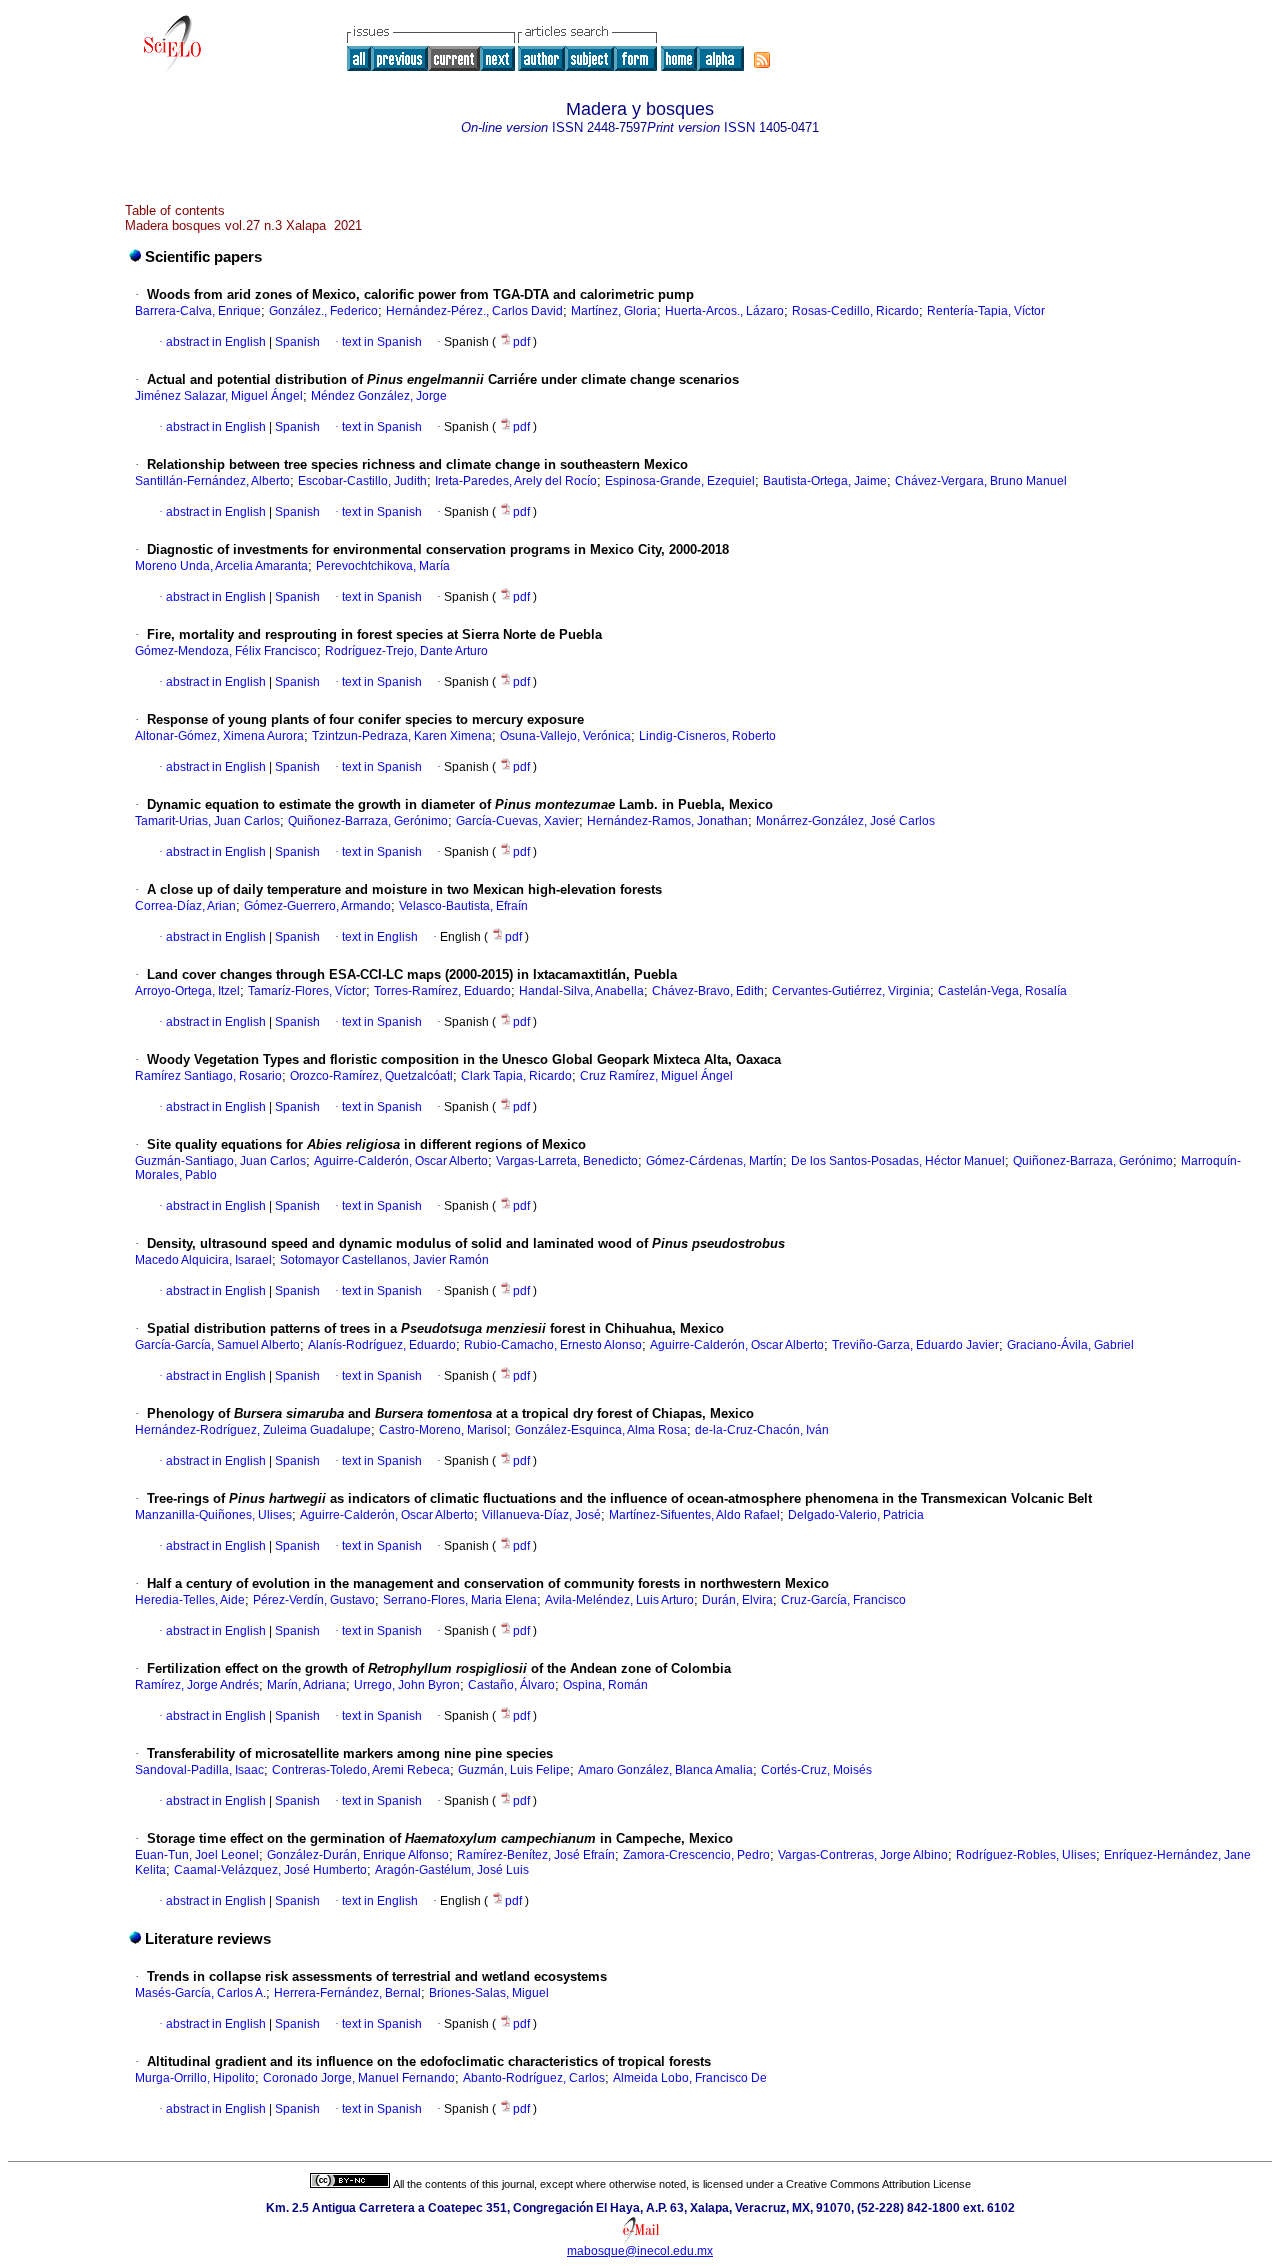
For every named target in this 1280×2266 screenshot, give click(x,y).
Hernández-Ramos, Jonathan (667, 821)
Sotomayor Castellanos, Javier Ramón (384, 1260)
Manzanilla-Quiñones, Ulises (213, 1515)
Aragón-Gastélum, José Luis (452, 1870)
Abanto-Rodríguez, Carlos (534, 2078)
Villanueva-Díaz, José (541, 1515)
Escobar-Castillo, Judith (362, 481)
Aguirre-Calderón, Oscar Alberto (401, 1161)
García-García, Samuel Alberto (217, 1345)
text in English (380, 937)
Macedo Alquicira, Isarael (203, 1260)
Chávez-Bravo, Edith (708, 991)
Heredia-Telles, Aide (190, 1600)
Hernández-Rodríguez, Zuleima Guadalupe (253, 1430)
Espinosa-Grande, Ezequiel (680, 481)
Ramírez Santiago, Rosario (208, 1076)
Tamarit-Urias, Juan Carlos (207, 821)
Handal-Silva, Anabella (581, 991)
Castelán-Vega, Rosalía (1002, 991)
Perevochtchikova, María (383, 566)
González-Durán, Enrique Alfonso (358, 1855)
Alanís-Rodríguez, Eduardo (382, 1345)
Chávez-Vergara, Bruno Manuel (981, 481)
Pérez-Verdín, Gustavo (314, 1600)
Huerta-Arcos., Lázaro (724, 311)
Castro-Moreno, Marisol (443, 1430)
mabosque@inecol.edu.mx (640, 2251)
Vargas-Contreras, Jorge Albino (863, 1855)
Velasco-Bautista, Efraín (463, 906)
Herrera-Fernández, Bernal (347, 1993)
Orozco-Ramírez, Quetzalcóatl (371, 1076)
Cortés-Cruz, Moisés (816, 1770)
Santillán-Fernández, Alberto (212, 481)
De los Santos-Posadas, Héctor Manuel (898, 1161)
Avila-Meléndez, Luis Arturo (619, 1600)
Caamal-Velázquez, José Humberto (270, 1870)
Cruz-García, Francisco (843, 1600)
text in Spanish (382, 342)
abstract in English (216, 342)
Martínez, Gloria (614, 311)
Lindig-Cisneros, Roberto (707, 736)
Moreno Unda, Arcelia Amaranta (221, 566)
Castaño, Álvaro (511, 1685)
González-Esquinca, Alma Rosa (601, 1430)
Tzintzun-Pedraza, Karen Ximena (402, 736)
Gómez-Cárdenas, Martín (714, 1161)
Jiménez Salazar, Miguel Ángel (219, 396)
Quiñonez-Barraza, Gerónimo (368, 821)
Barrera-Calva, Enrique (198, 311)
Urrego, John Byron (407, 1685)
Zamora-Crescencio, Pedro (696, 1855)
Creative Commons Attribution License (878, 2184)
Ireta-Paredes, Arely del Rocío (516, 481)
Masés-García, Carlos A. (200, 1993)
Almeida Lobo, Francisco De (690, 2078)
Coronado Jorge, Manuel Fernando (359, 2078)
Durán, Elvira (737, 1600)
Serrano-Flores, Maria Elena (460, 1600)
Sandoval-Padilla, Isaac (199, 1770)
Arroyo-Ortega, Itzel (187, 991)
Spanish (296, 342)
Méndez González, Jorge (379, 396)
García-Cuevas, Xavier (517, 821)
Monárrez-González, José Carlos (845, 821)
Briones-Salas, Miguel (489, 1993)
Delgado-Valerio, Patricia (856, 1515)
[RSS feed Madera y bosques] (762, 60)
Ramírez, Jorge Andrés (197, 1685)
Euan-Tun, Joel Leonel (197, 1855)
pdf (523, 342)
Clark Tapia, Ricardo (516, 1076)
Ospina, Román (605, 1685)
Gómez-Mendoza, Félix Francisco (226, 651)
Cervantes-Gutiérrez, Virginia (851, 991)
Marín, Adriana (306, 1685)
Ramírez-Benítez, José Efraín (536, 1855)
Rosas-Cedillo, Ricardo (855, 311)
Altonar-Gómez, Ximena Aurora (219, 736)
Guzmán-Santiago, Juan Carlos (220, 1161)
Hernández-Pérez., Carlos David (474, 311)
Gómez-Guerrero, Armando (317, 906)
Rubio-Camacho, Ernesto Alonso (553, 1345)
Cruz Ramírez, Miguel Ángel (656, 1076)
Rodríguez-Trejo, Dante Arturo (406, 651)
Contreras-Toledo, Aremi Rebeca (361, 1770)
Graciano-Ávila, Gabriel (1070, 1345)
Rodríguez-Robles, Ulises (1026, 1855)
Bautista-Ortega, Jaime (825, 481)
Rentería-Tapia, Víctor (986, 311)
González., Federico (323, 311)
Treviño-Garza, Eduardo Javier (915, 1345)
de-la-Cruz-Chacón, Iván (762, 1430)
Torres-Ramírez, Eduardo (442, 991)
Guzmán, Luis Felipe (514, 1770)
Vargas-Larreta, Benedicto (567, 1161)
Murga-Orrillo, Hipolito (195, 2078)
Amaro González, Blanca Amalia (665, 1770)
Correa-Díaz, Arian (185, 906)
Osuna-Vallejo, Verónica (565, 736)
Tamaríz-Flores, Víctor (307, 991)
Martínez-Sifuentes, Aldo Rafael (694, 1515)
